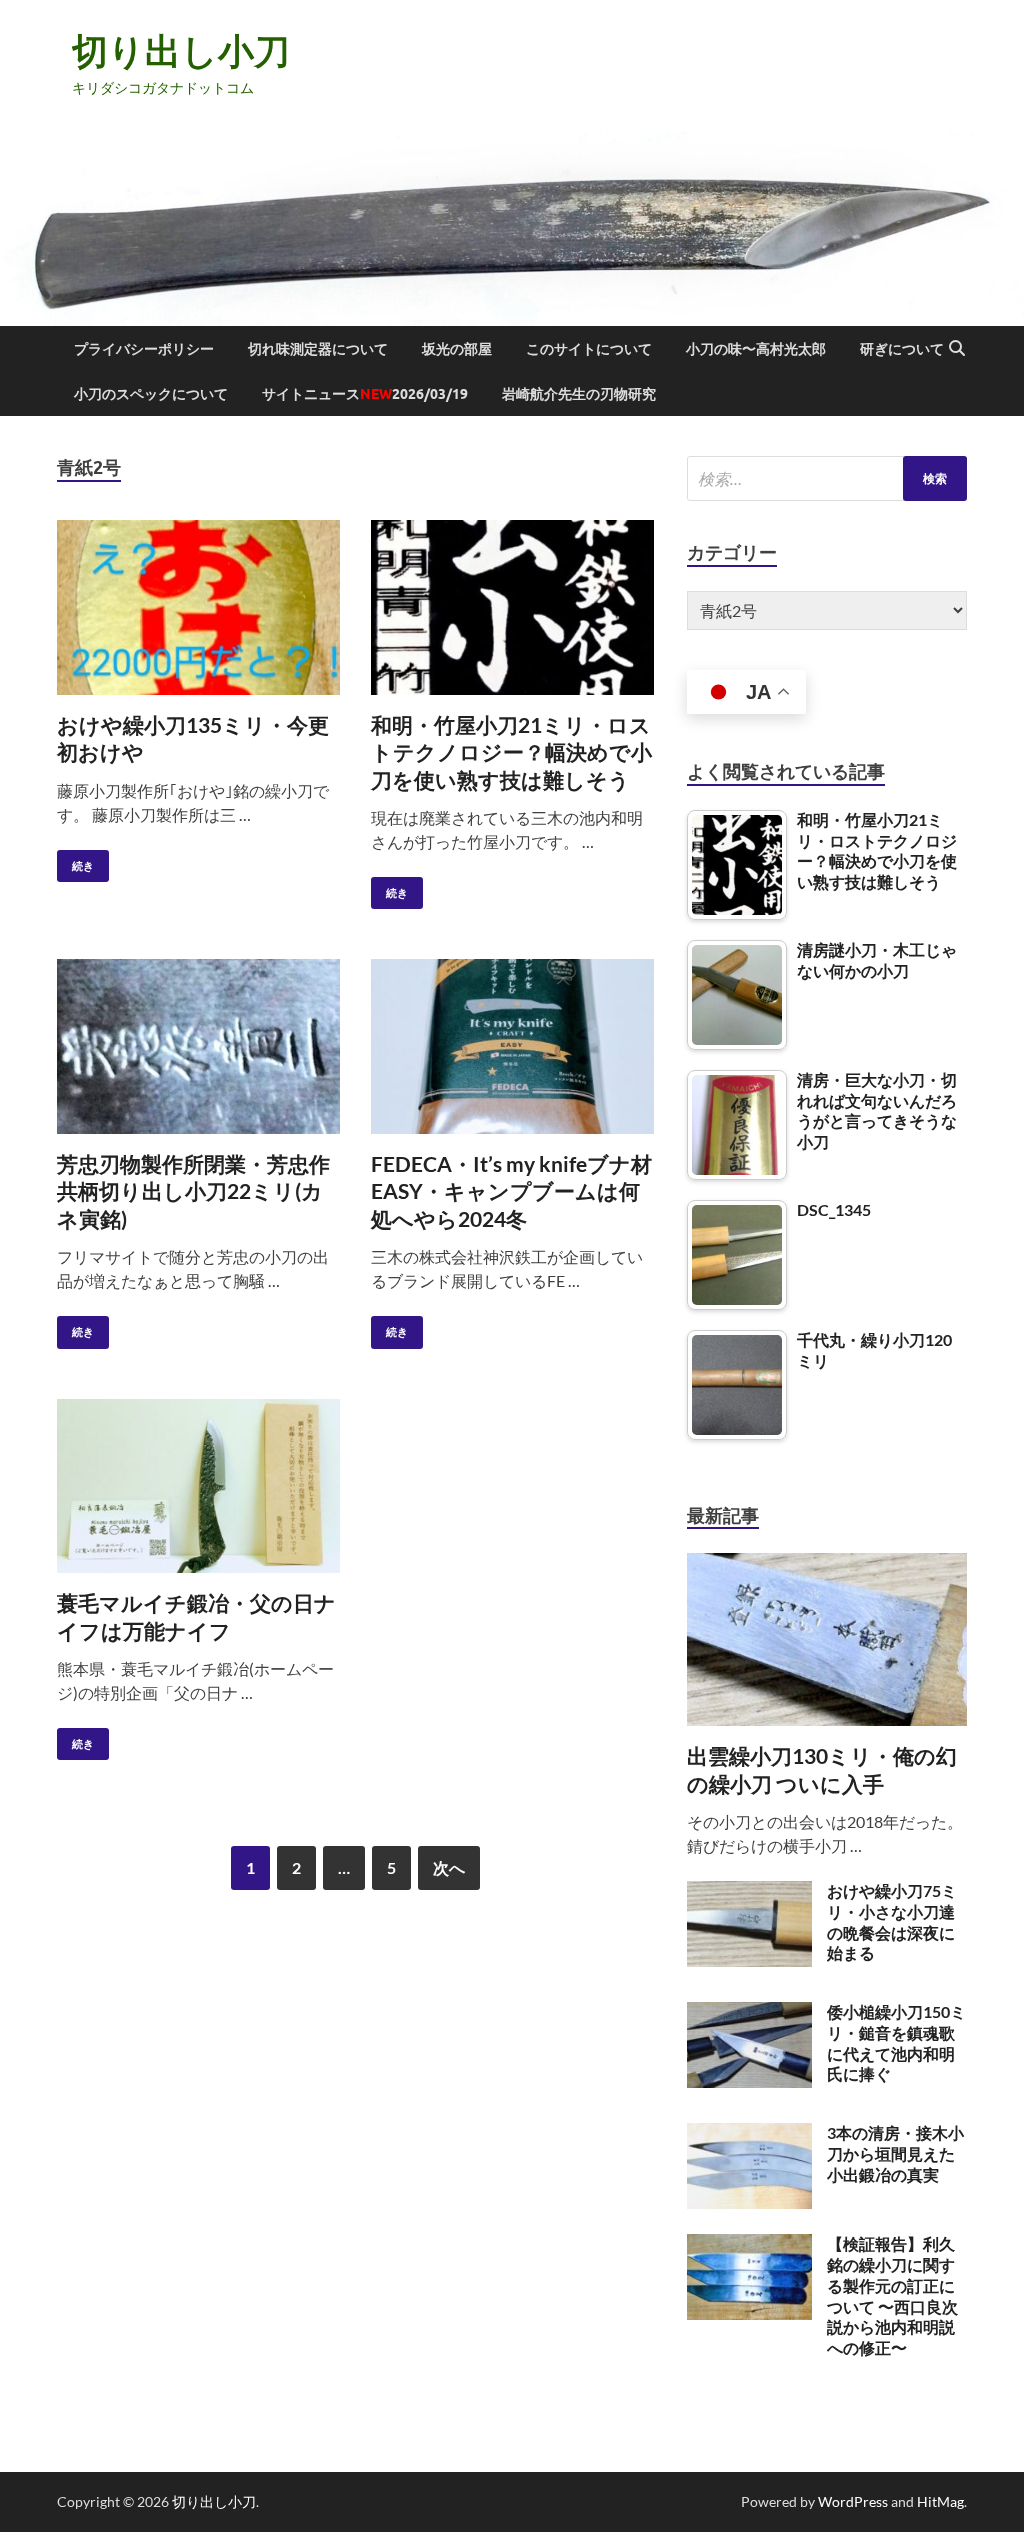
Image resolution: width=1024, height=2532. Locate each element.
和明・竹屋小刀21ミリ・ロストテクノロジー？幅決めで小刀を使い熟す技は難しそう (511, 752)
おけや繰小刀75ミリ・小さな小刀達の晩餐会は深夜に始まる (892, 1921)
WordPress (853, 2501)
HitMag (940, 2501)
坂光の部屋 (457, 349)
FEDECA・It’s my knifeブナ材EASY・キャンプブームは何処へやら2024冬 (511, 1191)
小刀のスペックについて (151, 394)
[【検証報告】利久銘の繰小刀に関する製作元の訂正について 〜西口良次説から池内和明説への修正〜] (749, 2245)
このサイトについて (589, 349)
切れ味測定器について (318, 349)
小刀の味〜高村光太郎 (756, 349)
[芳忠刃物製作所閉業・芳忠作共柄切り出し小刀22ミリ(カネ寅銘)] (198, 1046)
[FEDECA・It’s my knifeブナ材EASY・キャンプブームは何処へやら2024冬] (512, 1046)
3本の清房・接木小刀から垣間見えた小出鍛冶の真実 (895, 2153)
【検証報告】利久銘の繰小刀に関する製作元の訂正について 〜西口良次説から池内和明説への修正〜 (892, 2295)
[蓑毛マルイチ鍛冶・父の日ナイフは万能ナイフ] (198, 1486)
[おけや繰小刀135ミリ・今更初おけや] (198, 607)
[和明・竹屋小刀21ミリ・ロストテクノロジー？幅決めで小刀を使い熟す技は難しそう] (512, 607)
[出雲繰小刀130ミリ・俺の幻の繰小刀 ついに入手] (827, 1564)
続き (75, 861)
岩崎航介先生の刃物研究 (579, 394)
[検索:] (827, 478)
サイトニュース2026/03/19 (365, 394)
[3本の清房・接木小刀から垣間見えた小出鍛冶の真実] (749, 2134)
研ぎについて (902, 349)
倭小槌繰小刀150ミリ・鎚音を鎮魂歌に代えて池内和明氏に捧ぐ (896, 2042)
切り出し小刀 (181, 50)
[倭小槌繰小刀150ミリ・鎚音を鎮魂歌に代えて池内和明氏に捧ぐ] (749, 2013)
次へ (449, 1867)
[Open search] (957, 349)
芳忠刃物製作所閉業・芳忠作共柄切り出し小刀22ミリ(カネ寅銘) (193, 1191)
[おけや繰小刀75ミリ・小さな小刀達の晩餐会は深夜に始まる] (749, 1892)
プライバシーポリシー (144, 349)
